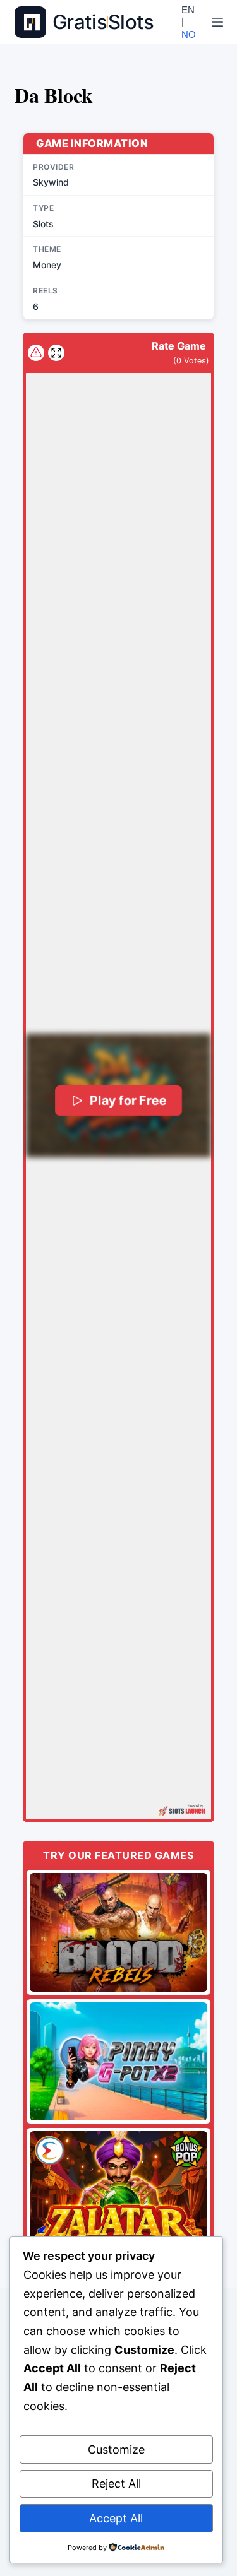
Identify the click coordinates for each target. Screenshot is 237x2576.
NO (189, 34)
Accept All (116, 2518)
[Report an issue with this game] (36, 353)
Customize (116, 2449)
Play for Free (128, 1100)
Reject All (116, 2484)
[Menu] (217, 22)
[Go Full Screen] (56, 353)
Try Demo (119, 1932)
